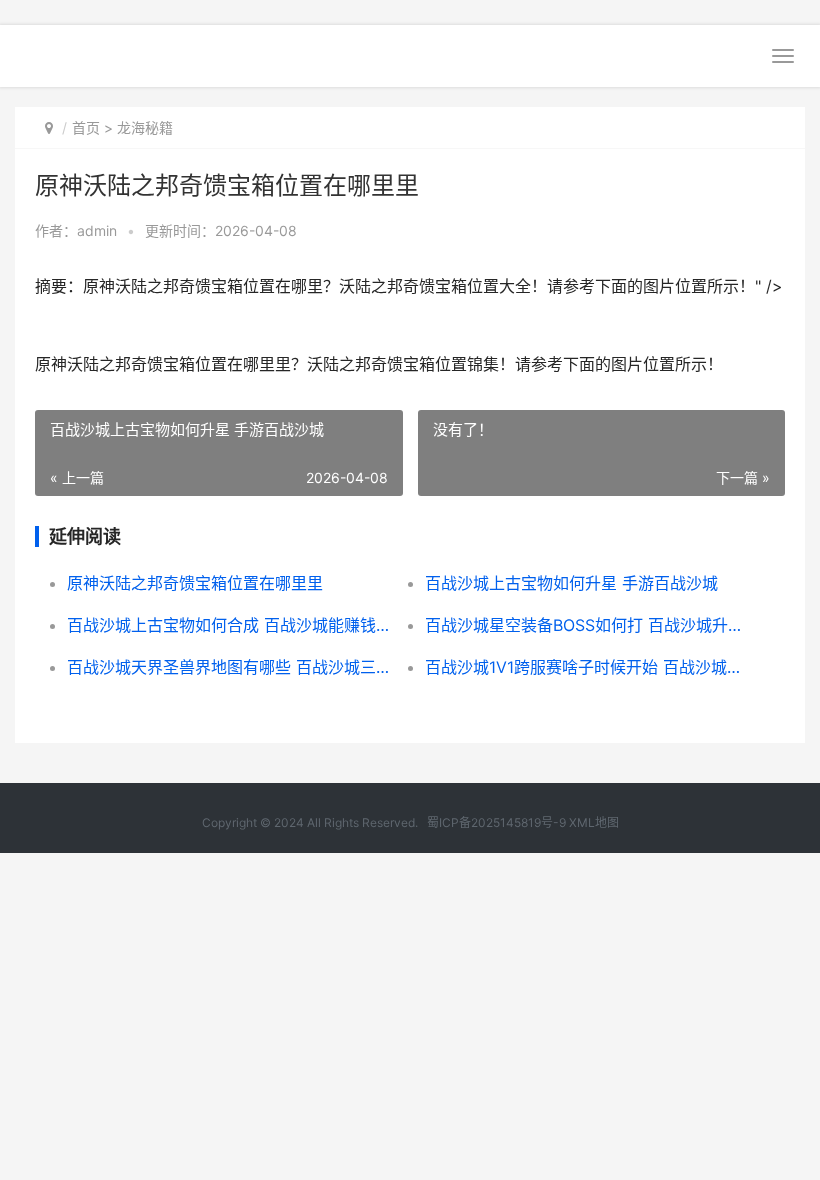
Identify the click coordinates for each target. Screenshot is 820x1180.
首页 (86, 127)
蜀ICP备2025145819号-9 (496, 822)
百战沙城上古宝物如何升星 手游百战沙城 (571, 583)
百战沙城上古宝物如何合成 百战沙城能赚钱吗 (228, 625)
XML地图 (594, 822)
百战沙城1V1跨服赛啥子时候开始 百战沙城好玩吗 (586, 667)
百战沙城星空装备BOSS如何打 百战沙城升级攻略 (586, 625)
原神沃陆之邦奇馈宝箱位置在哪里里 (195, 583)
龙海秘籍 (145, 127)
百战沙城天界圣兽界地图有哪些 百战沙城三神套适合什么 (228, 667)
